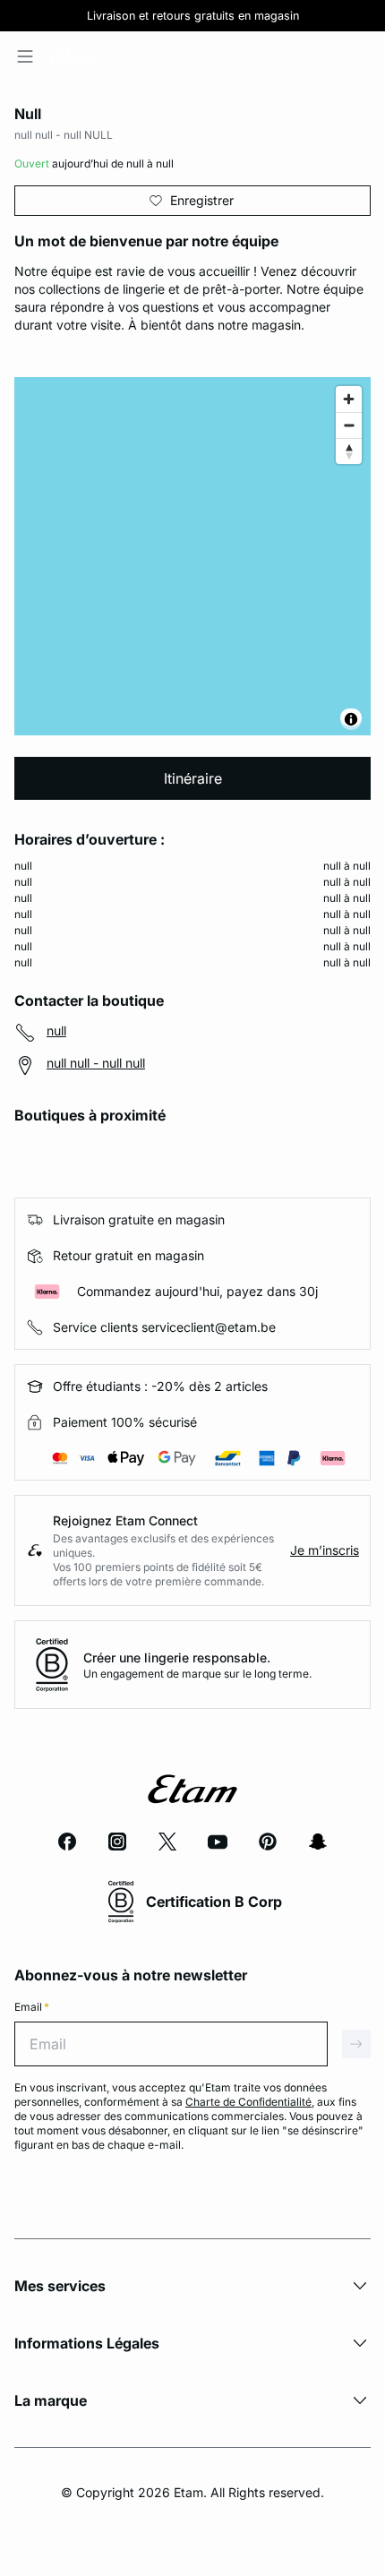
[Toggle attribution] (351, 719)
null (56, 1030)
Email (32, 2007)
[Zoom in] (349, 399)
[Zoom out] (349, 425)
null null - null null (96, 1063)
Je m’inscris (325, 1550)
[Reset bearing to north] (349, 451)
